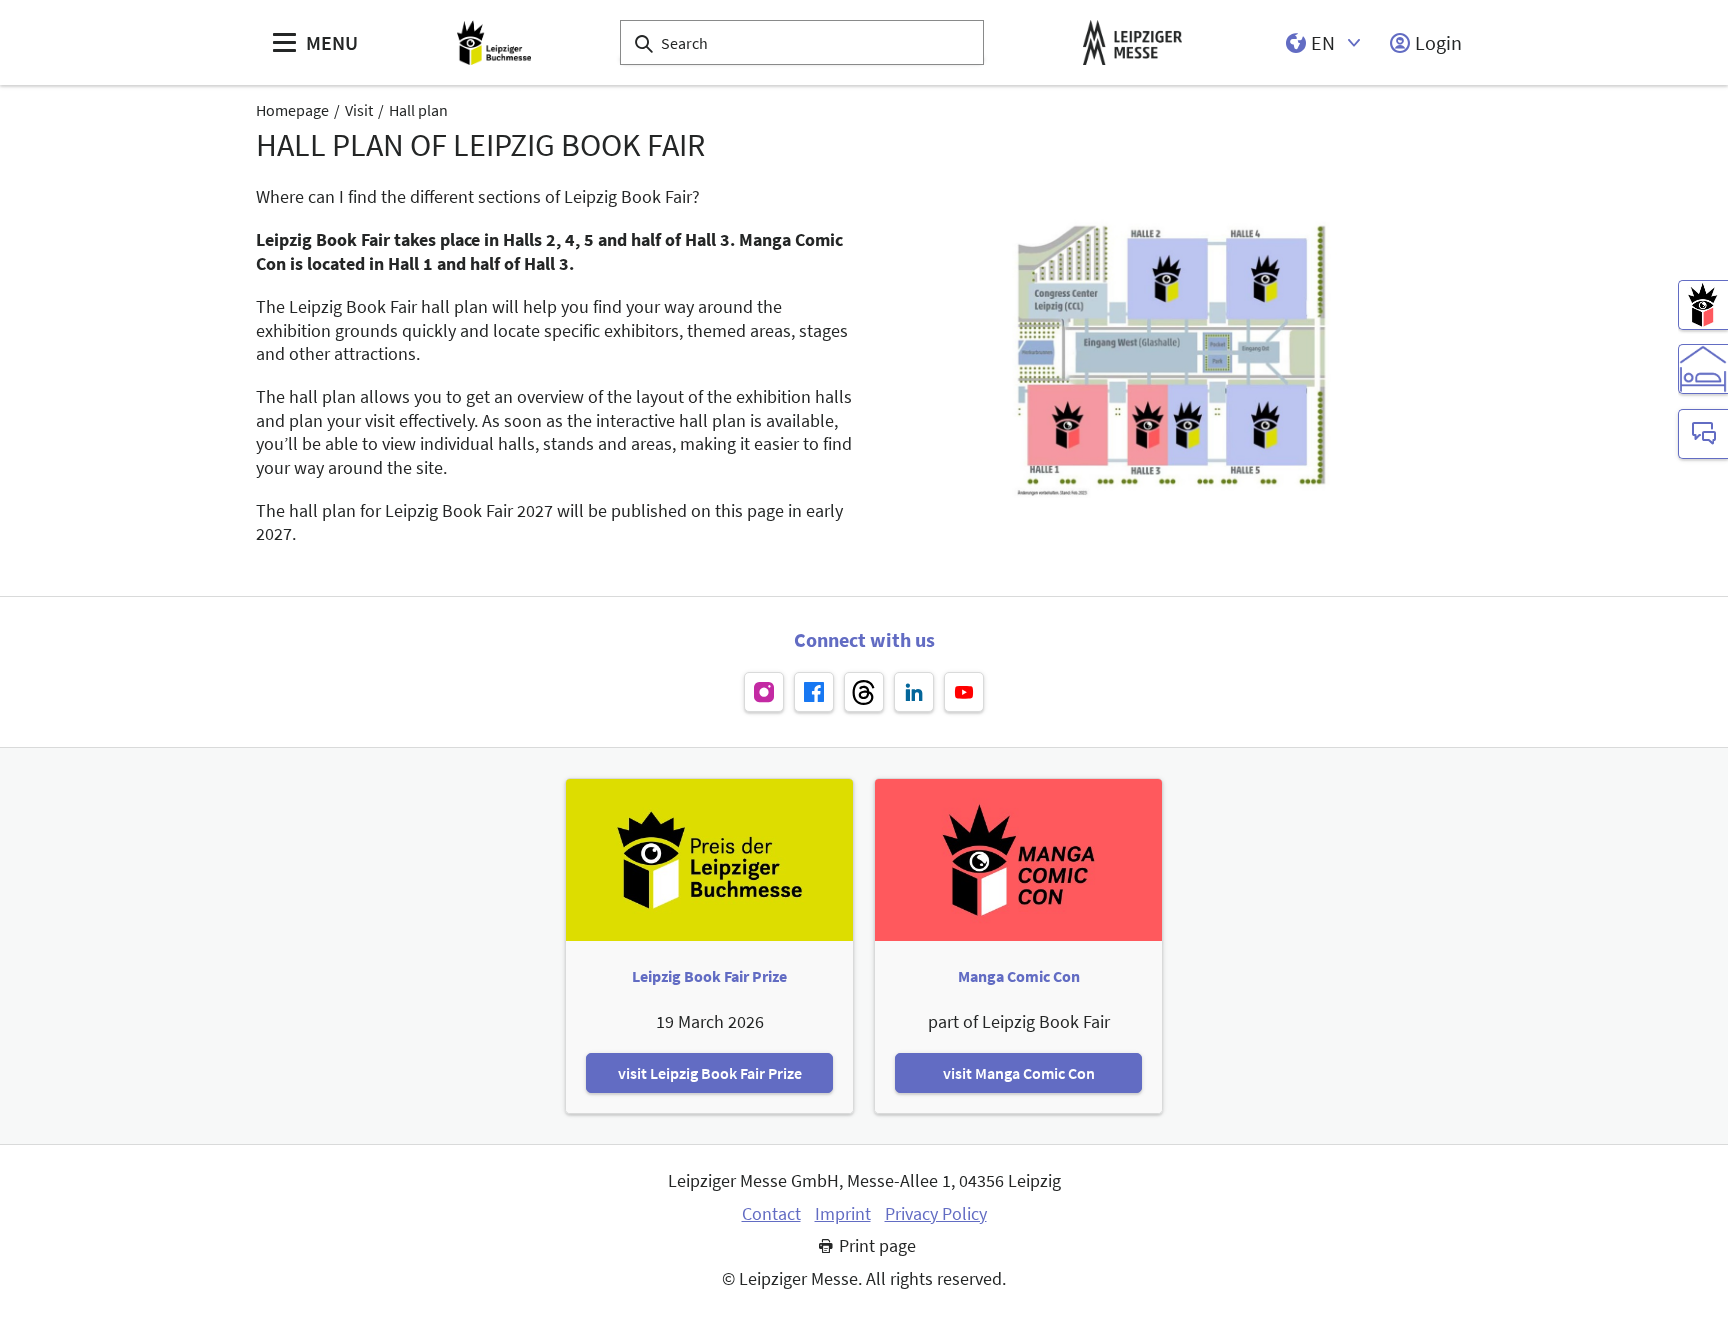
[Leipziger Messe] (1132, 42)
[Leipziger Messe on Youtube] (964, 692)
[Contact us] (1703, 434)
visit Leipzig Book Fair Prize (710, 1073)
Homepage (292, 110)
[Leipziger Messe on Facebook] (814, 692)
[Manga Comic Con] (1703, 305)
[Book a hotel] (1703, 369)
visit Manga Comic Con (1019, 1073)
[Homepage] (494, 42)
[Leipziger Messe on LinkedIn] (914, 692)
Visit (359, 110)
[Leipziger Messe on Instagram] (764, 692)
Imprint (843, 1214)
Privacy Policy (936, 1214)
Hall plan (418, 110)
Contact (771, 1214)
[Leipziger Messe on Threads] (864, 692)
